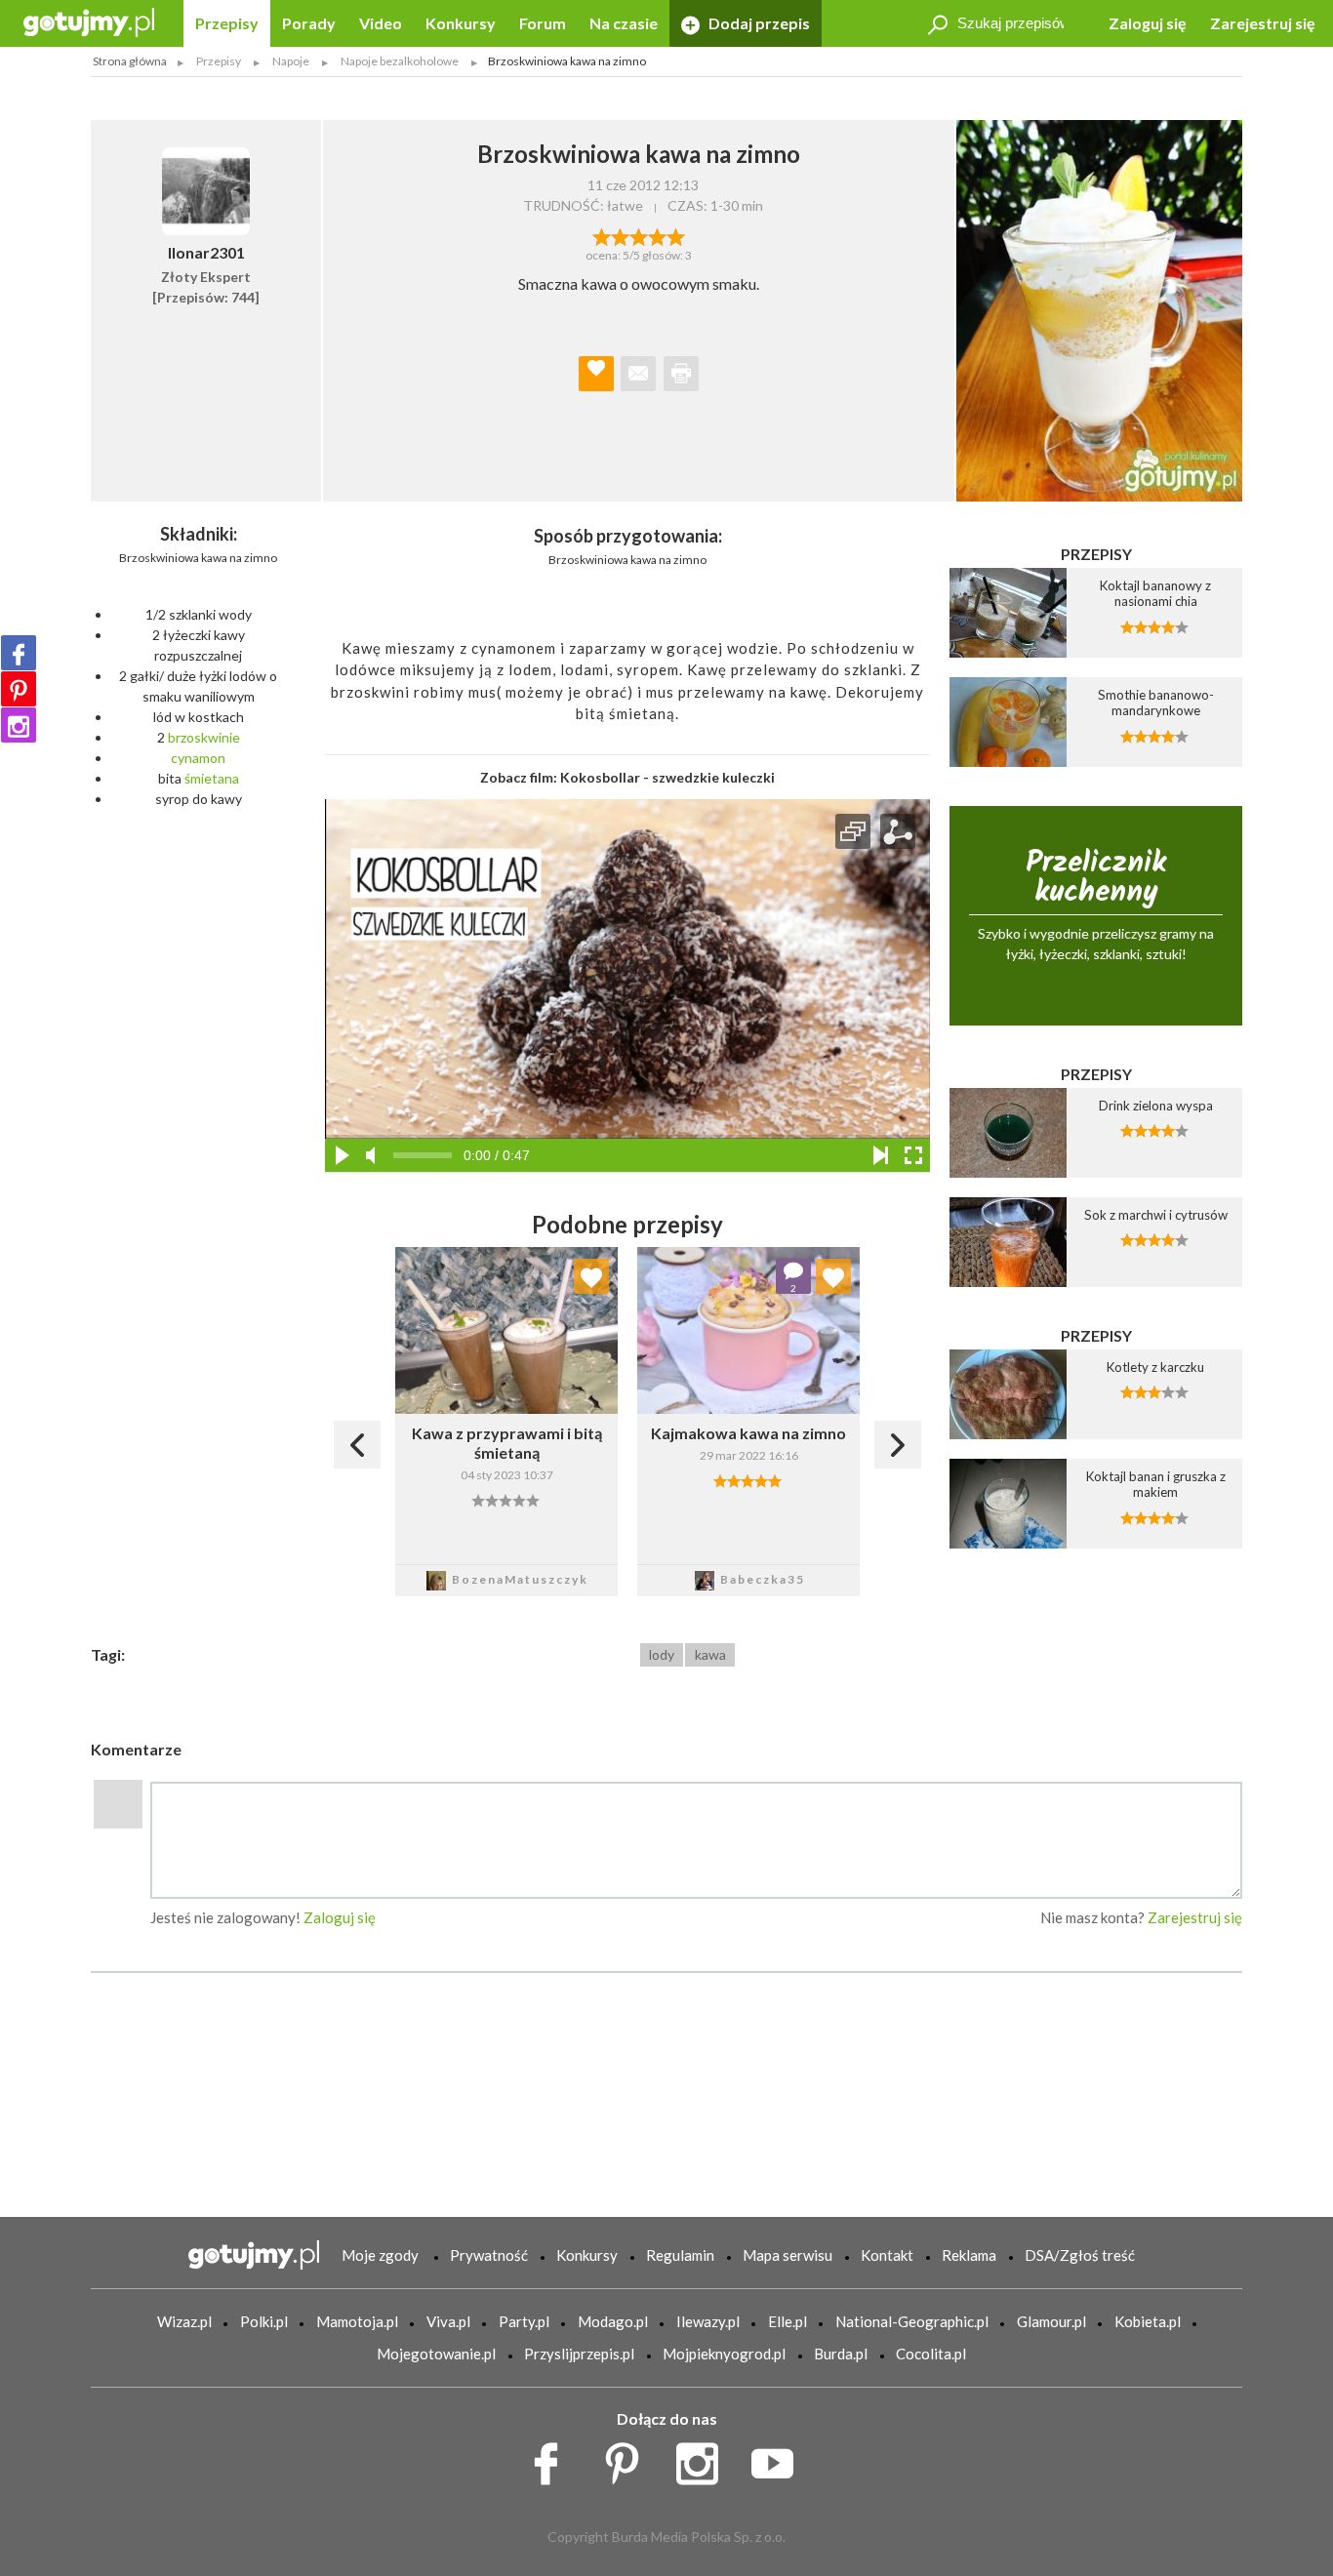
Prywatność (489, 2255)
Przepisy (227, 23)
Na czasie (624, 23)
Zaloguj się (1148, 23)
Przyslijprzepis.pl (579, 2354)
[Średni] (620, 235)
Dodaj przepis (758, 23)
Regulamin (680, 2255)
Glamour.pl (1051, 2321)
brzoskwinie (204, 737)
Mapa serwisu (788, 2255)
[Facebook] (19, 653)
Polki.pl (264, 2321)
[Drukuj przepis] (681, 374)
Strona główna (130, 61)
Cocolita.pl (931, 2354)
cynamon (198, 758)
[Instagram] (19, 725)
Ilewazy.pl (708, 2321)
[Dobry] (639, 235)
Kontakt (887, 2255)
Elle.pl (788, 2321)
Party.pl (524, 2321)
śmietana (212, 778)
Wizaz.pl (184, 2321)
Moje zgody (380, 2255)
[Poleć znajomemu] (638, 374)
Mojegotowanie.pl (436, 2354)
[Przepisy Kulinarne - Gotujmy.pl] (89, 21)
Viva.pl (448, 2321)
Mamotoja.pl (357, 2321)
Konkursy (461, 23)
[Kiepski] (602, 235)
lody (662, 1654)
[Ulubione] (591, 1276)
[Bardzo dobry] (657, 235)
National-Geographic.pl (912, 2321)
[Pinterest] (19, 689)
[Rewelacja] (676, 235)
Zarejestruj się (1263, 23)
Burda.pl (841, 2354)
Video (381, 23)
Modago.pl (613, 2321)
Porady (309, 23)
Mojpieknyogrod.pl (724, 2354)
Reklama (969, 2255)
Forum (543, 23)
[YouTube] (779, 2459)
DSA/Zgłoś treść (1080, 2255)
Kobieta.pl (1148, 2321)
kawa (710, 1654)
